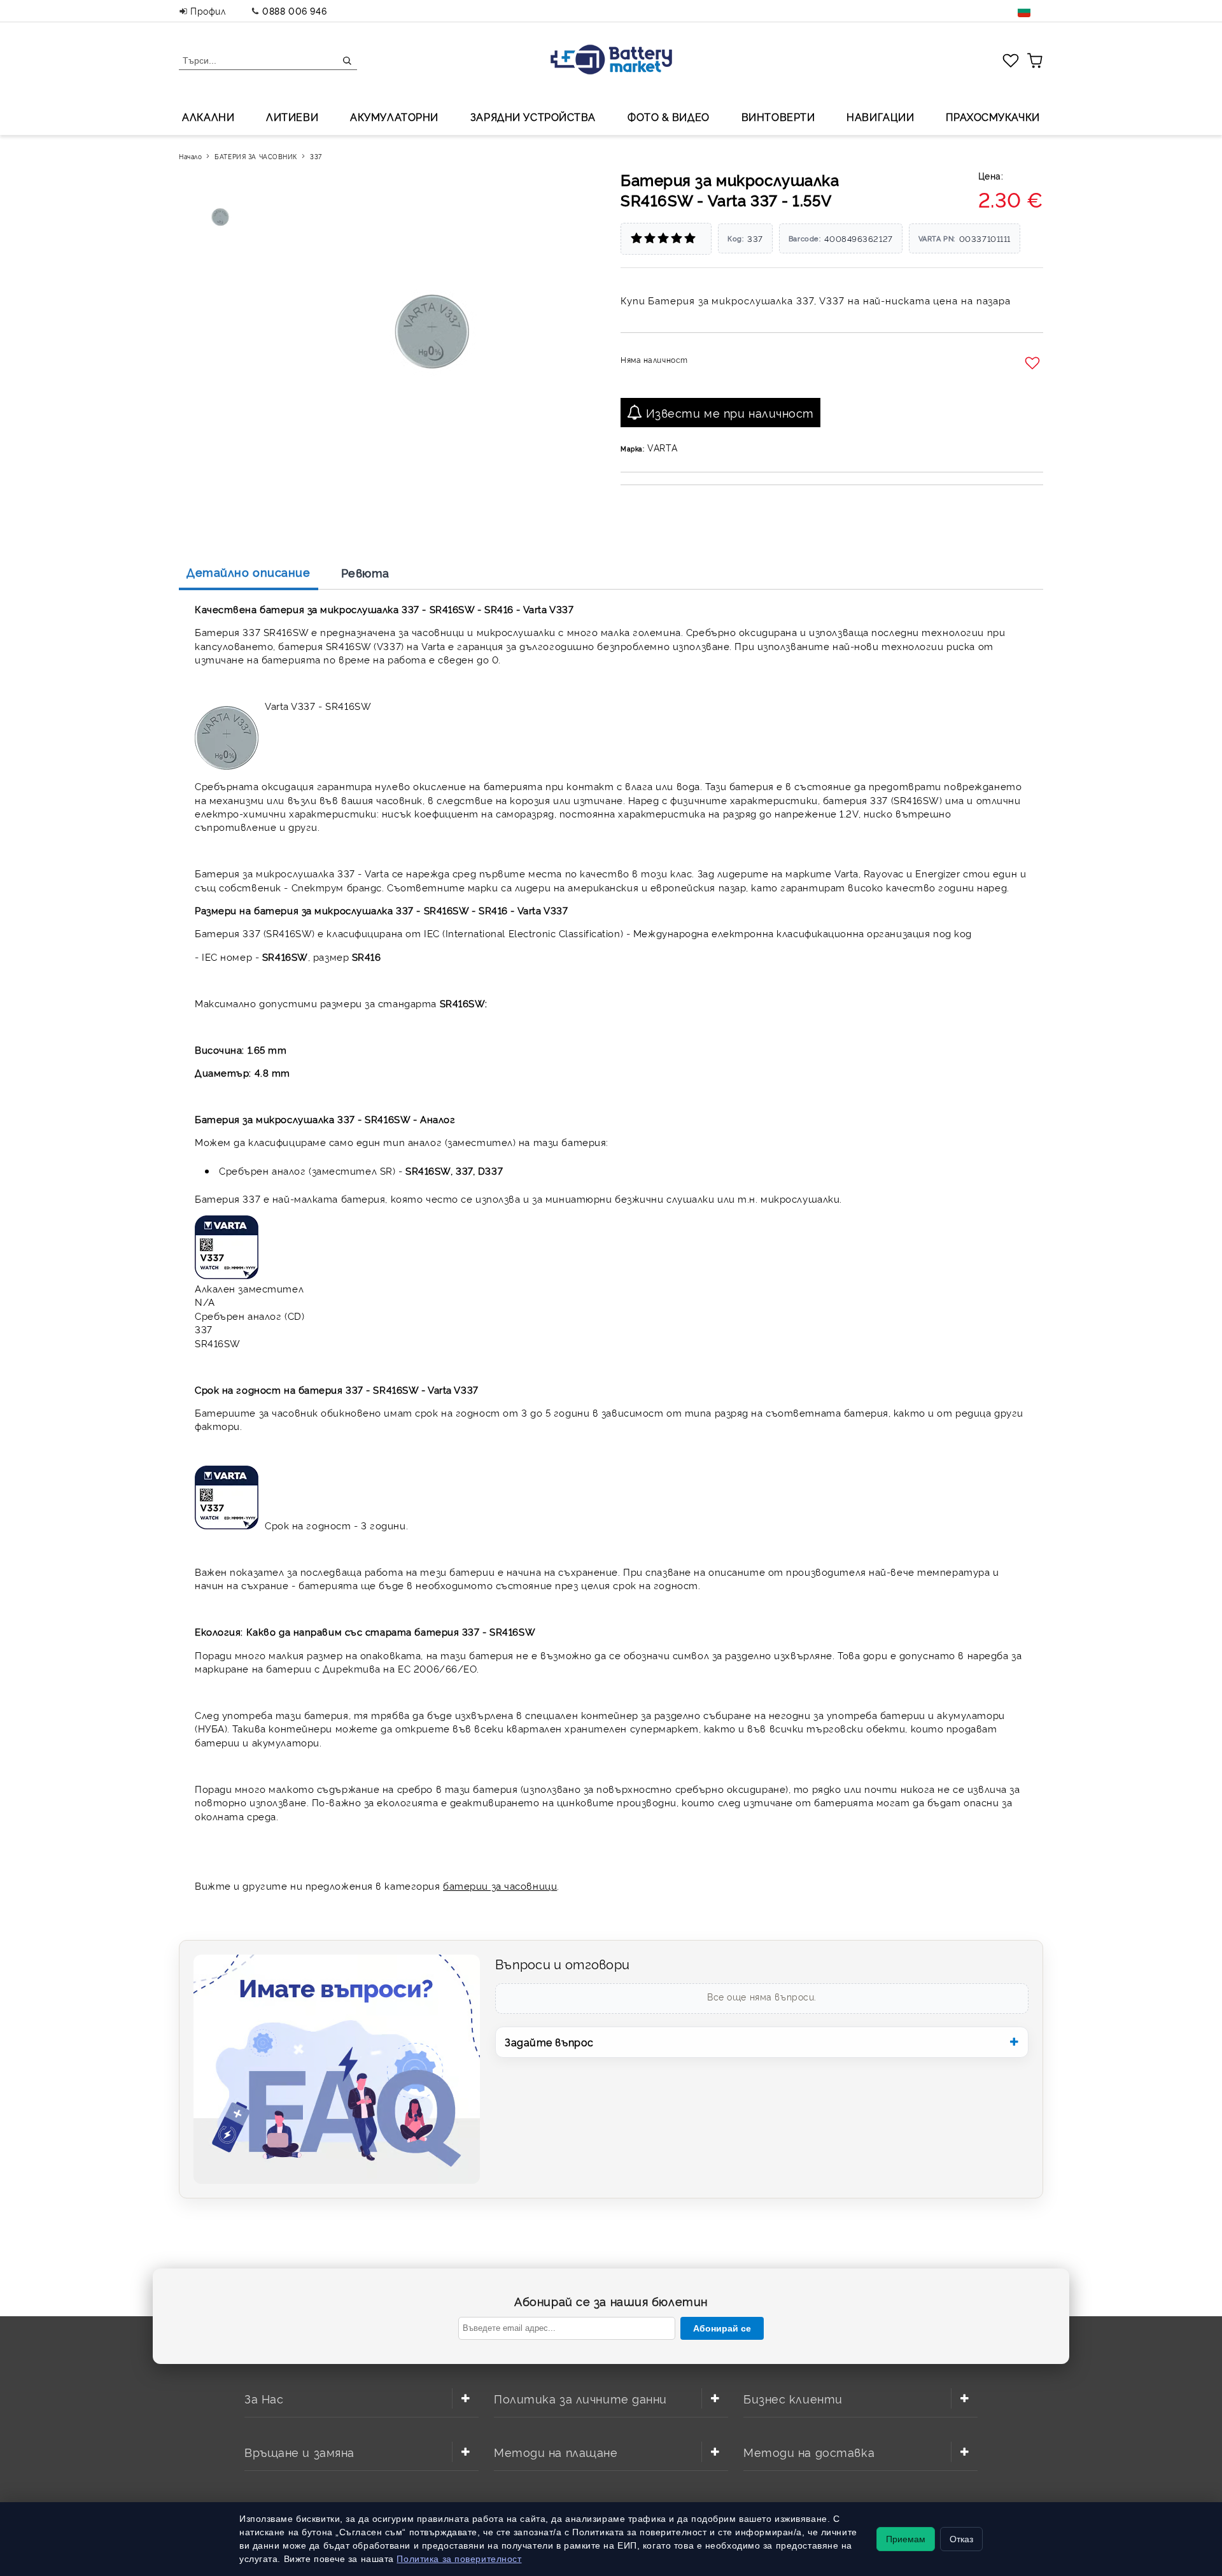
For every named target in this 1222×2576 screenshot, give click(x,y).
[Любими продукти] (1011, 60)
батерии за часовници (500, 1886)
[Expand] (465, 2398)
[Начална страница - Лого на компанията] (611, 61)
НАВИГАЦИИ (880, 117)
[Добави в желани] (1034, 364)
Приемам (906, 2539)
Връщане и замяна (299, 2452)
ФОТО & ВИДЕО (669, 117)
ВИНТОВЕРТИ (778, 117)
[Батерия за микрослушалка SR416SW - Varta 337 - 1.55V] (222, 217)
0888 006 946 (294, 11)
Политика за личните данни (580, 2398)
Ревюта (365, 572)
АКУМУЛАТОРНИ (394, 117)
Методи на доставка (809, 2452)
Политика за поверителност (459, 2559)
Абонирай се (722, 2328)
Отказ (961, 2539)
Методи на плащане (556, 2452)
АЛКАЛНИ (208, 117)
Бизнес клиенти (793, 2398)
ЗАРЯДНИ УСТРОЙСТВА (533, 117)
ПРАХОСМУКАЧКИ (993, 117)
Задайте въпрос (549, 2042)
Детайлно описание (249, 572)
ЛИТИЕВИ (292, 117)
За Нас (264, 2398)
